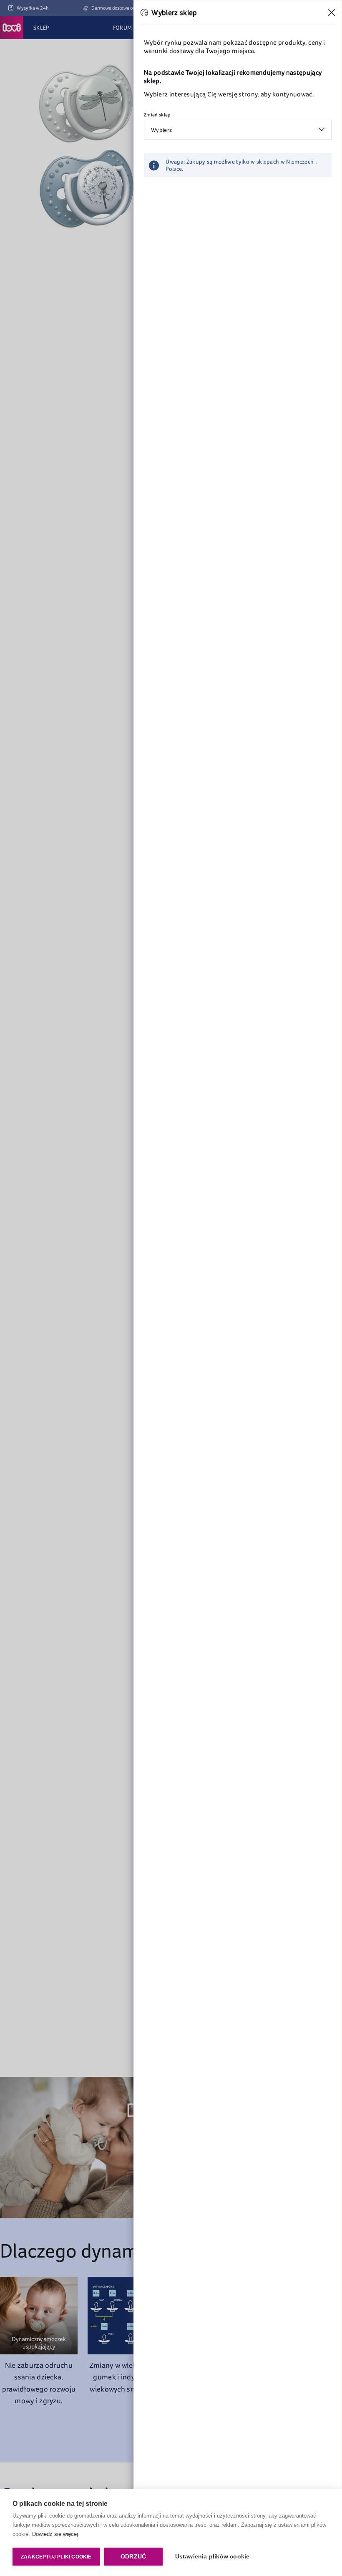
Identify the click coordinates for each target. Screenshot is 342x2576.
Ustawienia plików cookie (212, 2557)
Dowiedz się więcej (55, 2534)
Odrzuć (133, 2557)
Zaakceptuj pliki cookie (56, 2557)
